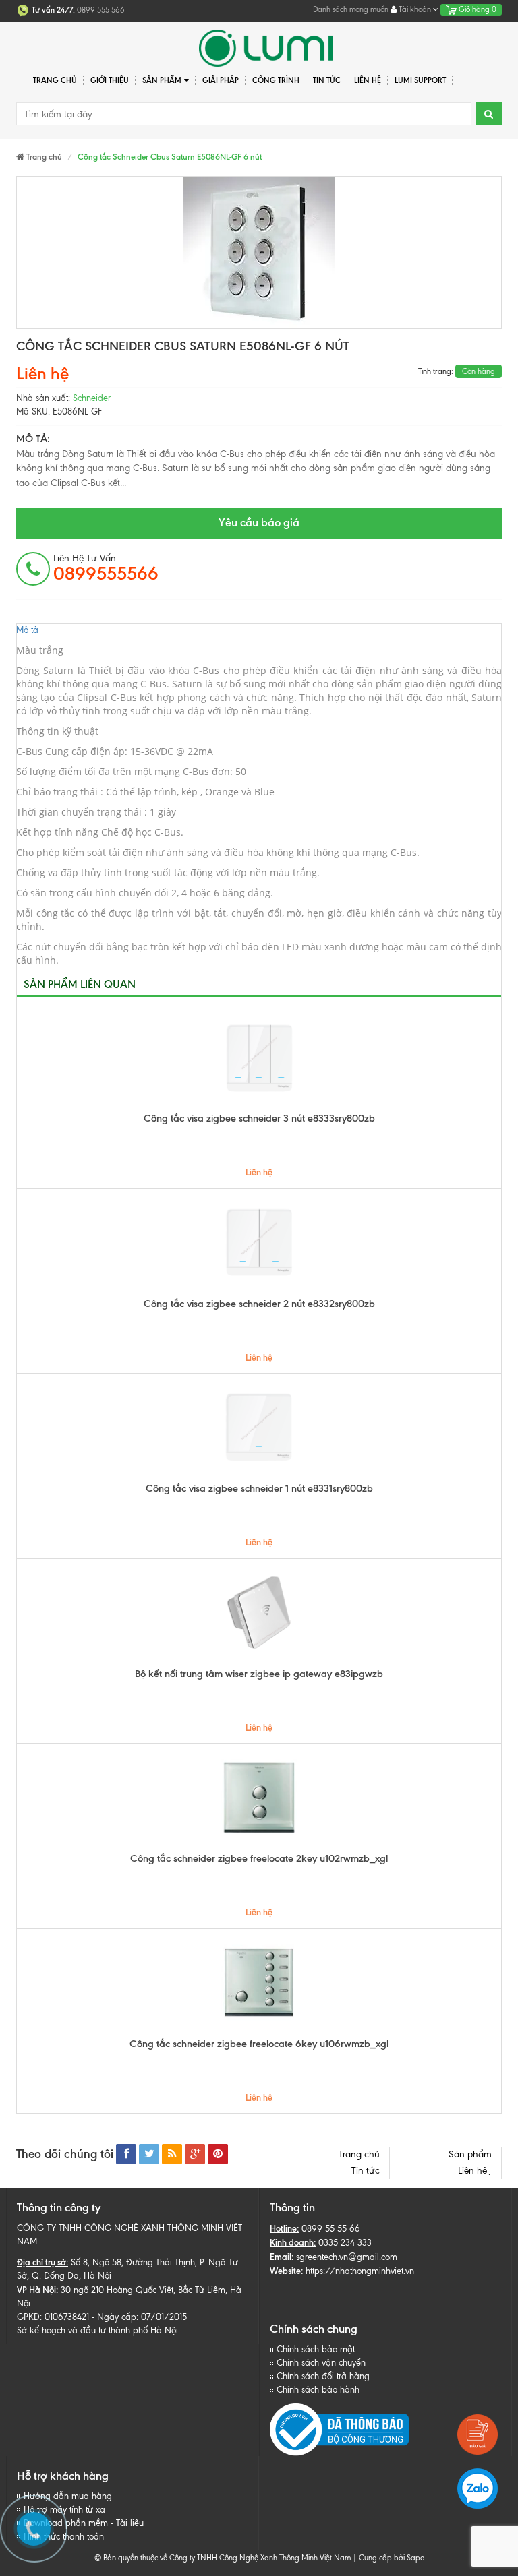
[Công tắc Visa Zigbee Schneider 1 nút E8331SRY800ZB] (259, 1428)
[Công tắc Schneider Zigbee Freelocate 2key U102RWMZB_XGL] (259, 1798)
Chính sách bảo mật (316, 2349)
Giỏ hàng (477, 9)
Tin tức (327, 80)
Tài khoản (415, 9)
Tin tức (366, 2171)
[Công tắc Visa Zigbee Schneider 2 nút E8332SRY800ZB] (259, 1243)
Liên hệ (368, 80)
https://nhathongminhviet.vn (360, 2271)
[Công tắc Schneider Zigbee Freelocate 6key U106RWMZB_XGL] (259, 1983)
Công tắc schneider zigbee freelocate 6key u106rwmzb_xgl (259, 2044)
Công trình (276, 80)
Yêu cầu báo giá (259, 522)
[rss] (172, 2154)
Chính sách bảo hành (318, 2390)
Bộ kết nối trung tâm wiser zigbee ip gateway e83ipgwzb (259, 1674)
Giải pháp (221, 80)
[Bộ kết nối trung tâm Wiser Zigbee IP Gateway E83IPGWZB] (259, 1613)
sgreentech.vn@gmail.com (347, 2257)
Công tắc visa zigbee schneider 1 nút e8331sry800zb (259, 1488)
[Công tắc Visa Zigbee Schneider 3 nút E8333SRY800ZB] (259, 1057)
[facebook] (126, 2154)
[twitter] (149, 2154)
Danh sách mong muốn (351, 9)
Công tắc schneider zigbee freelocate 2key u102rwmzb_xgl (259, 1858)
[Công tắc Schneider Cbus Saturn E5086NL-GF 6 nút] (259, 252)
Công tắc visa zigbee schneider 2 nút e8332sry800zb (259, 1304)
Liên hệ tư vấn (106, 568)
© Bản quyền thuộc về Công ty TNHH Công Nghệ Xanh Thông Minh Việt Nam (223, 2558)
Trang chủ (55, 80)
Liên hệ (475, 2171)
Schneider (92, 398)
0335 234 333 (345, 2243)
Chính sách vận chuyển (321, 2363)
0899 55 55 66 (331, 2229)
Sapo (415, 2558)
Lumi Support (420, 80)
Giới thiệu (110, 80)
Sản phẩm (162, 80)
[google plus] (195, 2154)
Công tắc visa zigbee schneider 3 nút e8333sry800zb (259, 1118)
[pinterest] (218, 2154)
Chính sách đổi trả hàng (323, 2376)
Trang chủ (359, 2154)
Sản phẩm (470, 2154)
